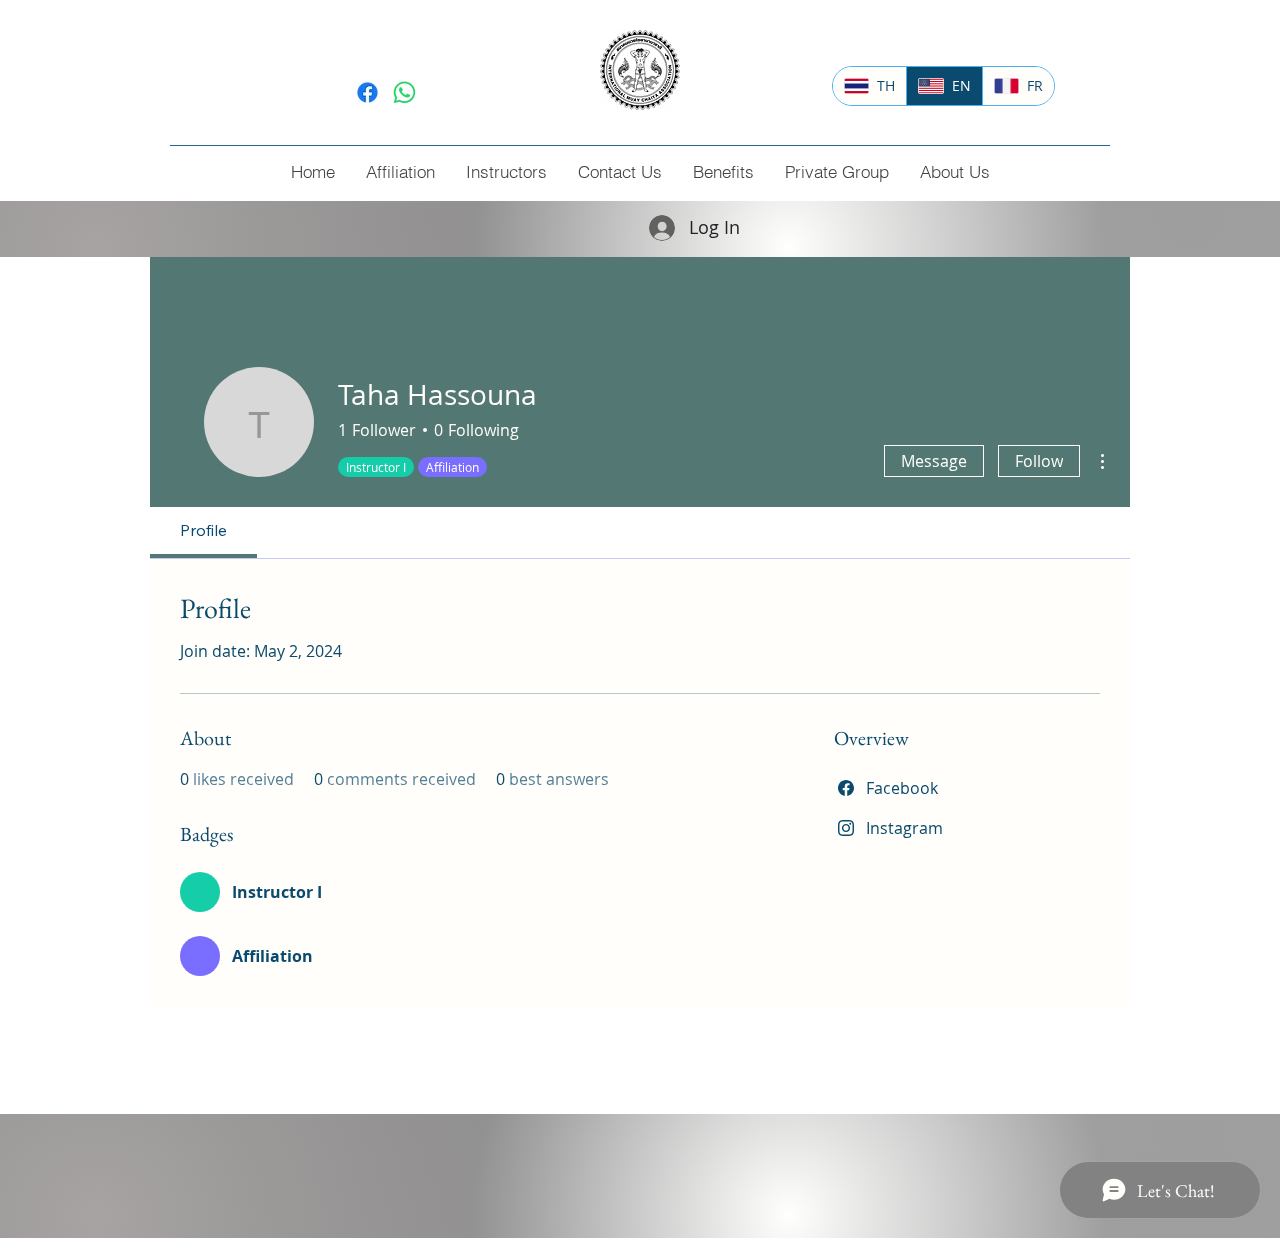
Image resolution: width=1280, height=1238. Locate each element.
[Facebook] (367, 92)
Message (934, 461)
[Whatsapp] (404, 92)
